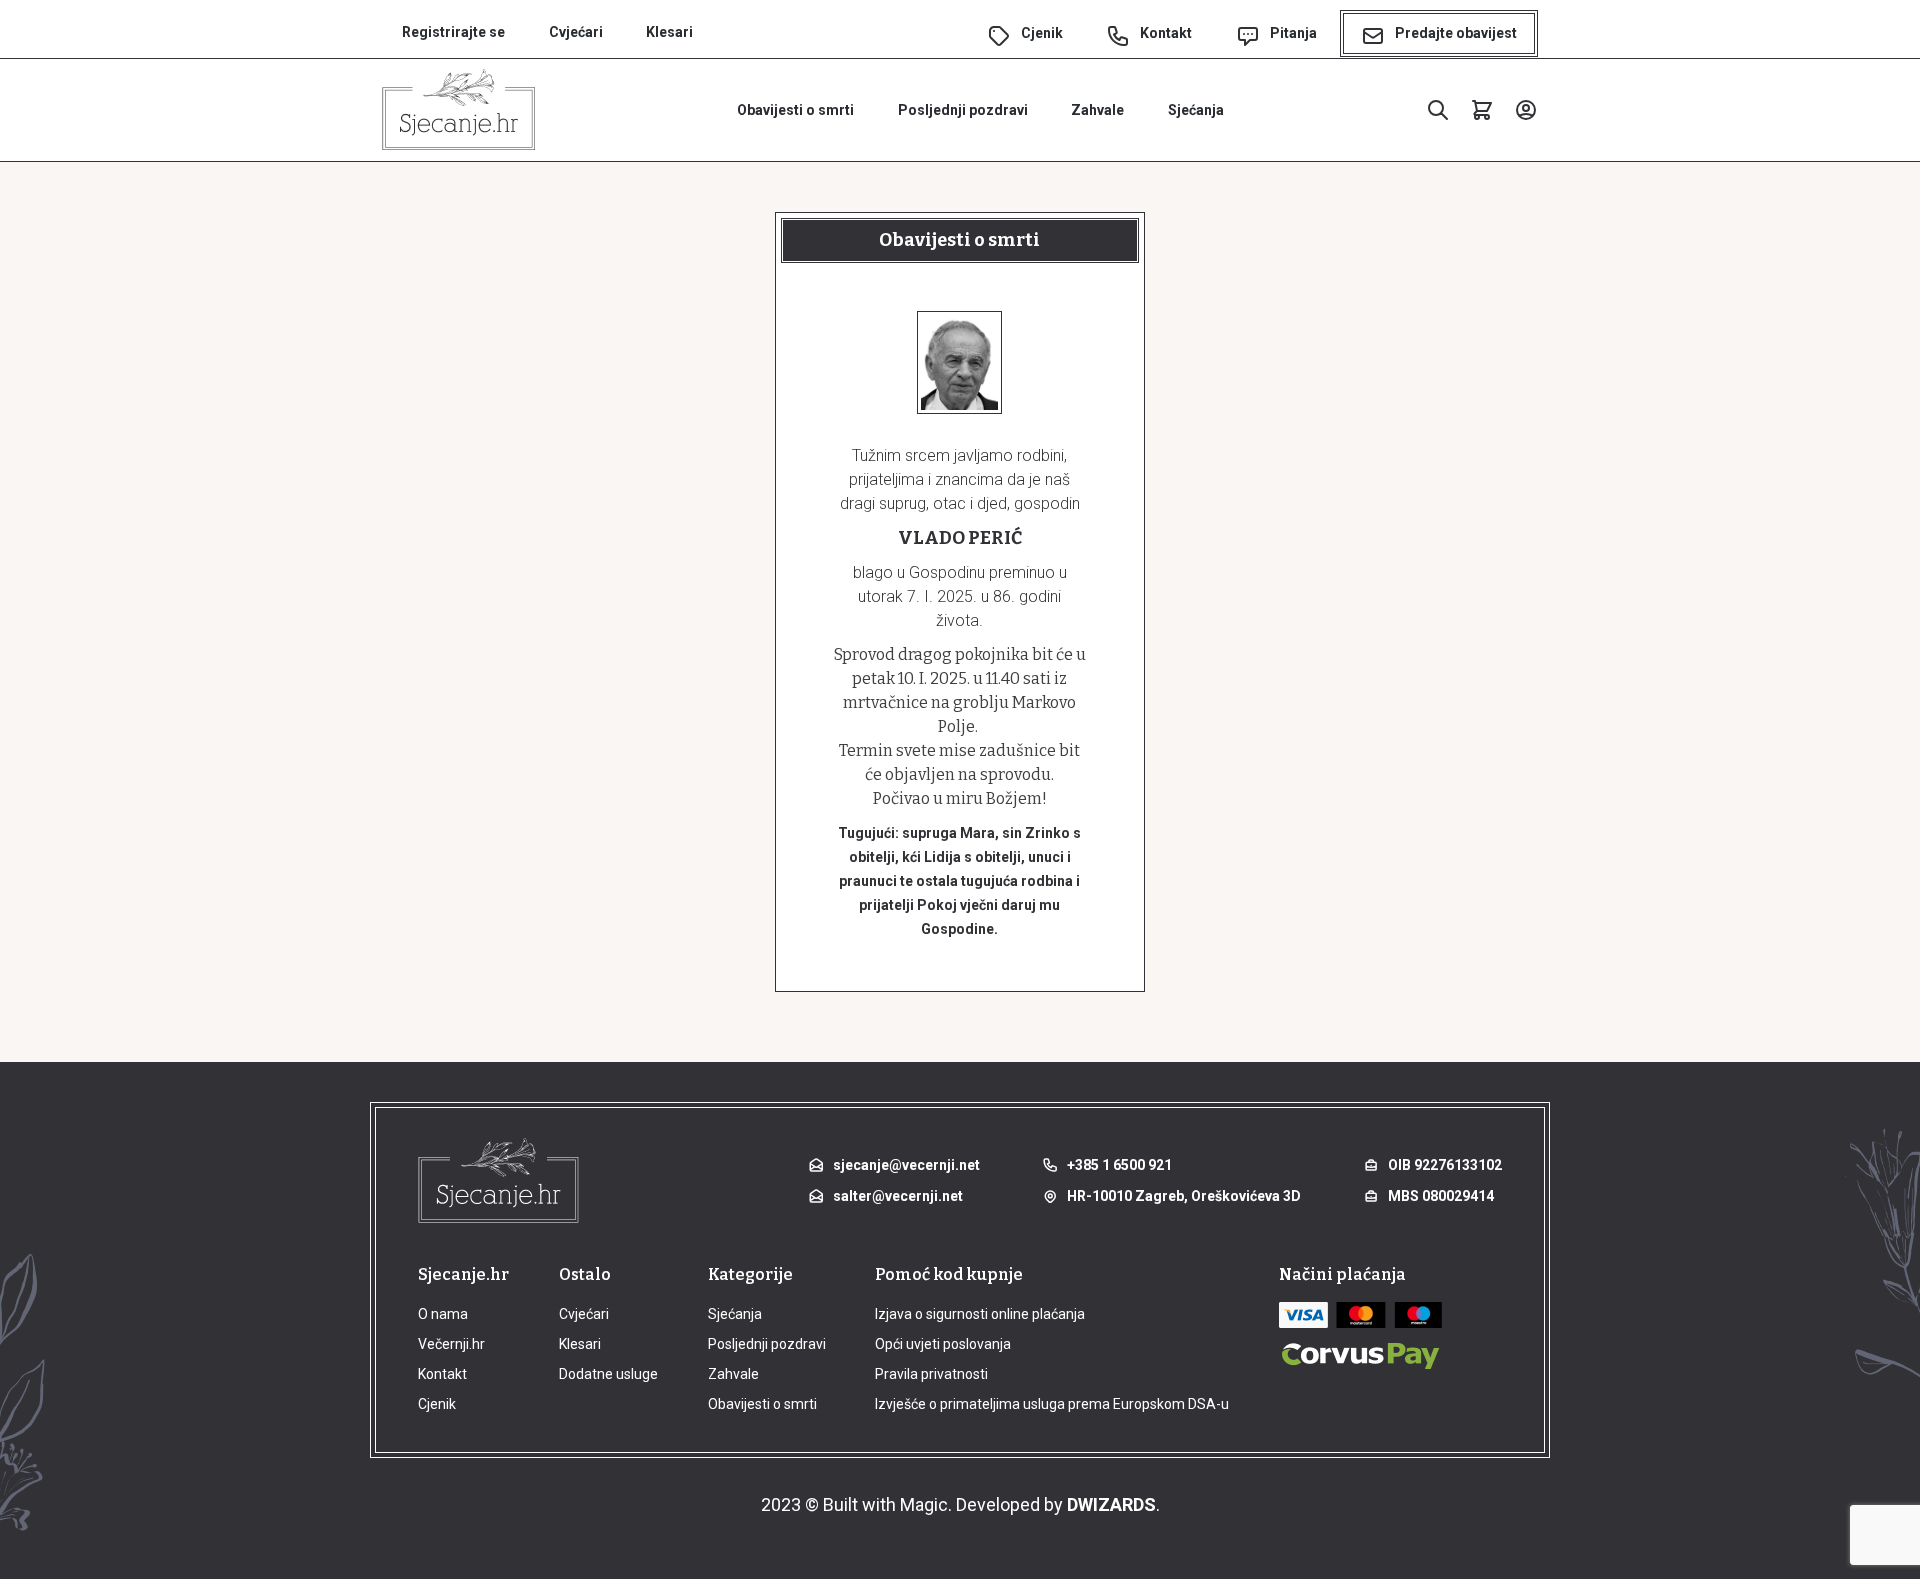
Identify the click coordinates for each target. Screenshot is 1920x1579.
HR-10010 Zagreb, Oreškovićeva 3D (1184, 1196)
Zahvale (1097, 110)
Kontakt (1166, 33)
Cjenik (1042, 33)
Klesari (669, 32)
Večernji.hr (451, 1344)
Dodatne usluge (608, 1374)
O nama (443, 1314)
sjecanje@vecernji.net (906, 1165)
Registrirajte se (453, 32)
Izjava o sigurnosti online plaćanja (980, 1314)
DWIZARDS (1111, 1504)
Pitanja (1293, 33)
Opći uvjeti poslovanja (943, 1344)
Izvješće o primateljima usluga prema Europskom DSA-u (1052, 1404)
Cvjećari (576, 32)
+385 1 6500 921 (1119, 1165)
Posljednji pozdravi (963, 110)
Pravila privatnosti (931, 1374)
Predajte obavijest (1456, 33)
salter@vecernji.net (898, 1196)
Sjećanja (1196, 110)
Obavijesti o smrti (795, 110)
